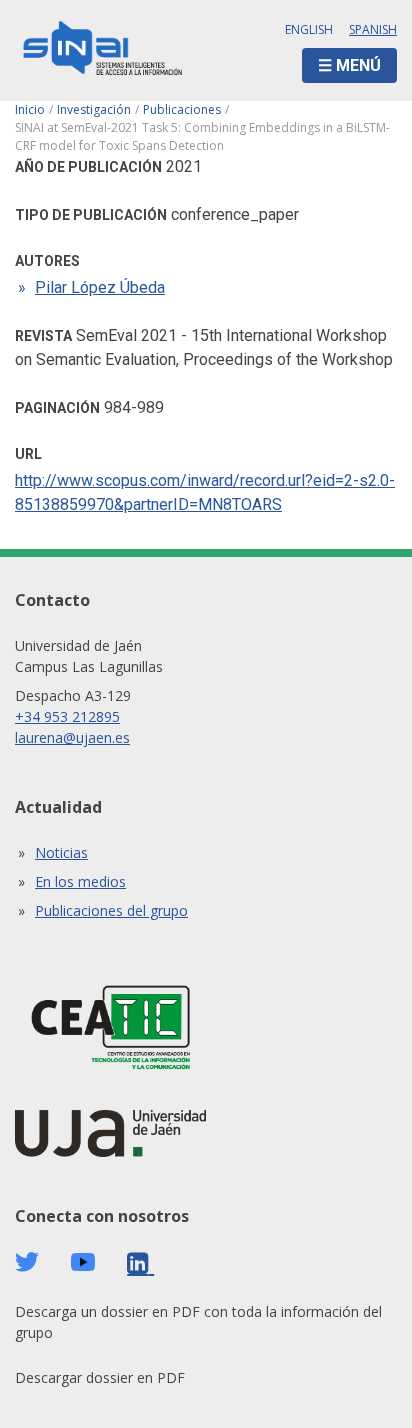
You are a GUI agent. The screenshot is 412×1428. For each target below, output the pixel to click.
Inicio (30, 109)
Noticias (61, 852)
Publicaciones (182, 109)
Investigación (94, 109)
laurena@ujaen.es (72, 737)
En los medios (80, 881)
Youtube (83, 1262)
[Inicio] (103, 50)
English (309, 29)
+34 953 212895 (67, 716)
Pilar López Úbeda (100, 287)
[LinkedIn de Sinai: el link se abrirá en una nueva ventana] (140, 1263)
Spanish (373, 29)
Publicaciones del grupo (111, 910)
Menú (358, 65)
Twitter (27, 1262)
